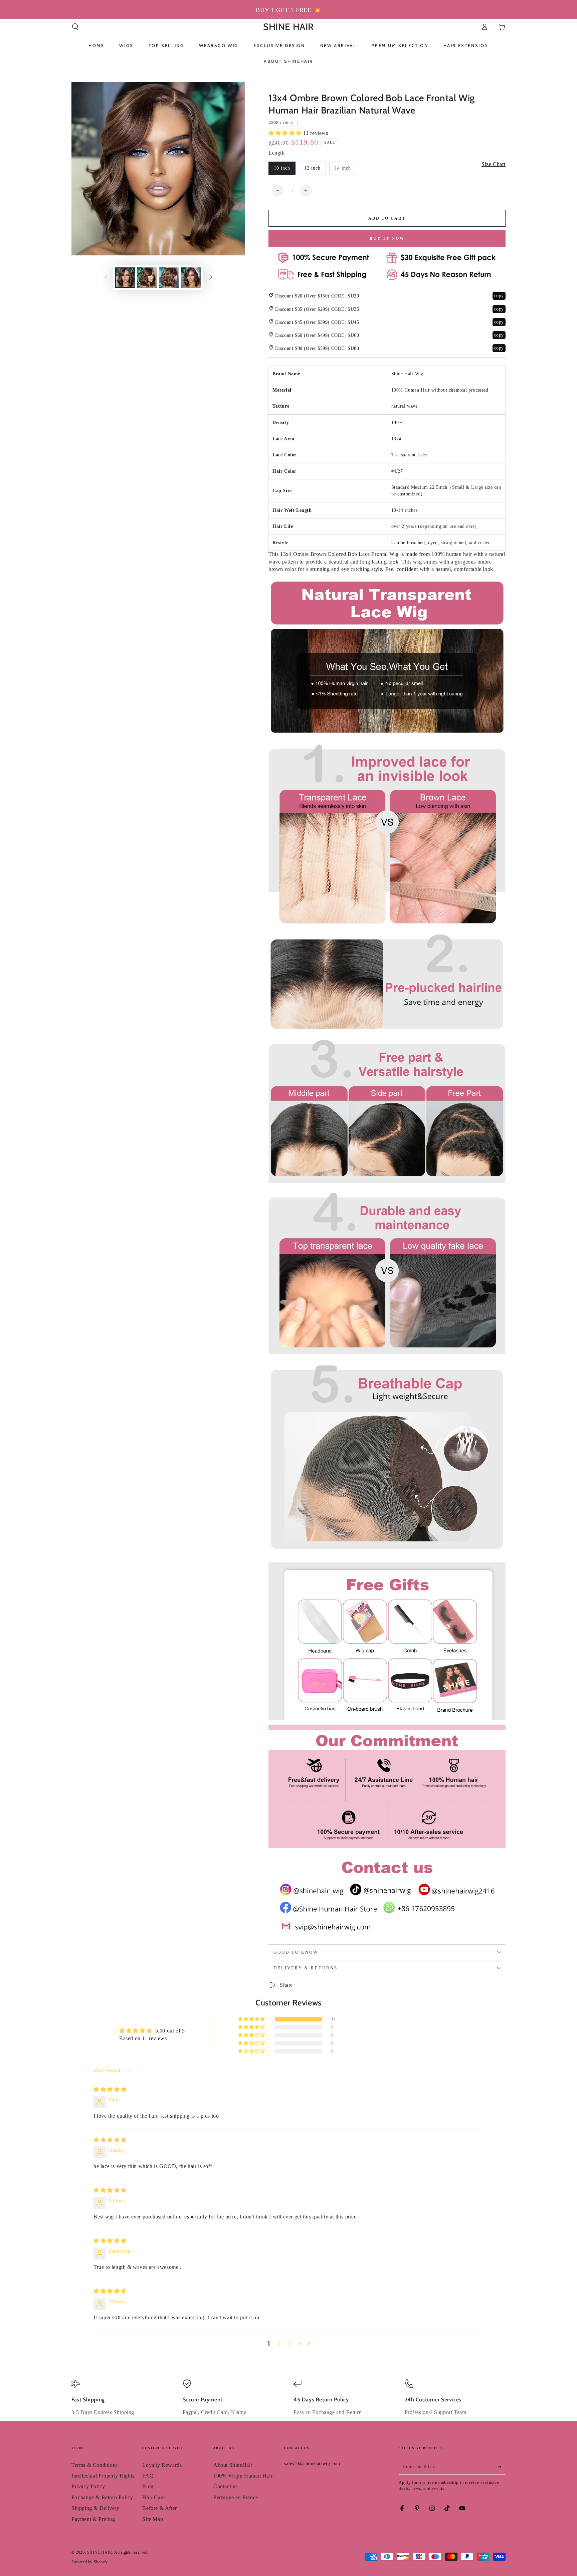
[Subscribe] (502, 2467)
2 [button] (280, 2343)
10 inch (282, 168)
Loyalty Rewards (162, 2465)
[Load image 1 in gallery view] (125, 278)
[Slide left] (106, 278)
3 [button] (290, 2343)
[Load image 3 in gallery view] (169, 278)
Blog (148, 2486)
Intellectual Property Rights (103, 2476)
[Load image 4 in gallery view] (191, 278)
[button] (75, 27)
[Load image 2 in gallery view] (147, 278)
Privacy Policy (88, 2486)
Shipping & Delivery (95, 2508)
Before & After (159, 2508)
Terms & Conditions (95, 2465)
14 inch (343, 168)
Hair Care (153, 2497)
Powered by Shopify (90, 2562)
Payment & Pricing (93, 2519)
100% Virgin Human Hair (243, 2476)
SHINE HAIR (100, 2552)
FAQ (148, 2476)
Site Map (153, 2519)
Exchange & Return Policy (102, 2497)
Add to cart (387, 218)
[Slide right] (211, 278)
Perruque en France (236, 2497)
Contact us (226, 2486)
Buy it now (387, 238)
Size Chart (494, 164)
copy (499, 296)
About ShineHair (233, 2465)
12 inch (312, 168)
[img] (110, 2089)
